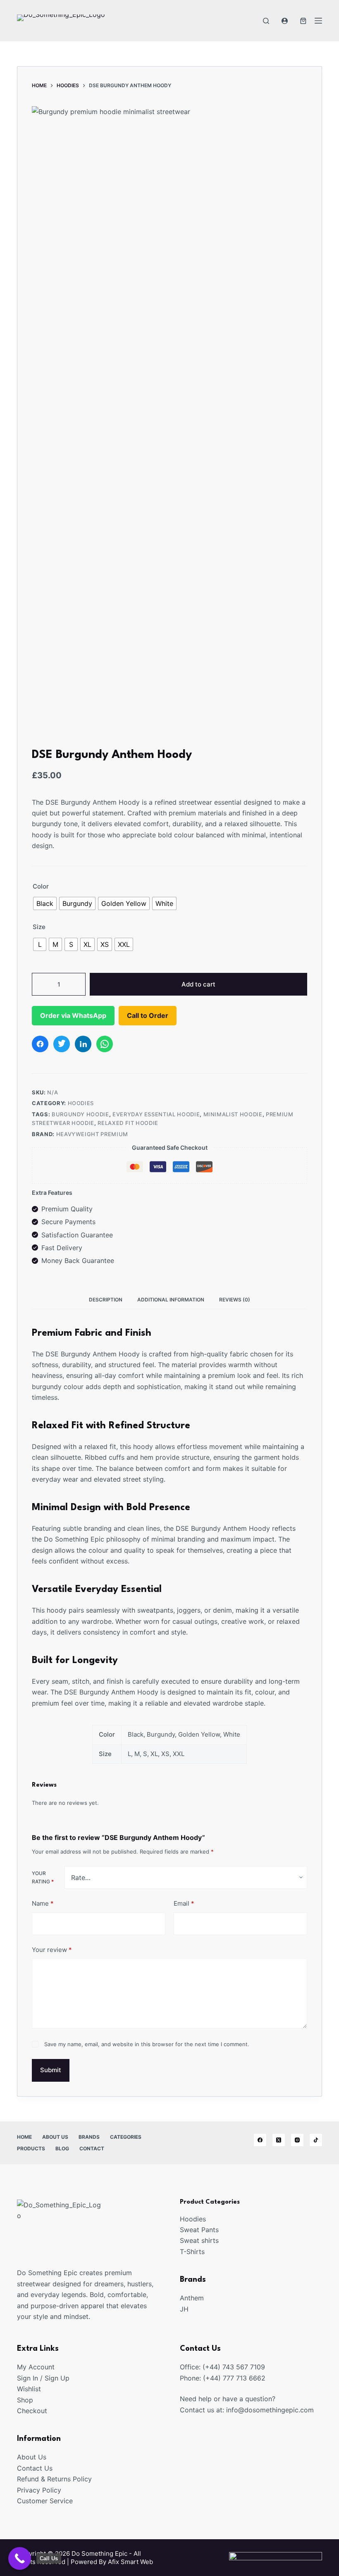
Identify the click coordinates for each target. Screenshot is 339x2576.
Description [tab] (106, 1300)
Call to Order (148, 1015)
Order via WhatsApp (73, 1015)
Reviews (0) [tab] (235, 1300)
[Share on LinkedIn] (83, 1044)
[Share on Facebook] (40, 1044)
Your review (52, 1950)
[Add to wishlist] (295, 119)
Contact (92, 2148)
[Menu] (318, 21)
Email (184, 1903)
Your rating (43, 1877)
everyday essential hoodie (156, 1114)
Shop (25, 2400)
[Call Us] (20, 2558)
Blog (62, 2148)
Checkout (32, 2411)
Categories (126, 2137)
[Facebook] (260, 2140)
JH (184, 2309)
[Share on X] (62, 1044)
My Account (36, 2367)
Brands (89, 2137)
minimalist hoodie (233, 1114)
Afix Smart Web (130, 2562)
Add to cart (198, 984)
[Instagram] (297, 2140)
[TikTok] (316, 2140)
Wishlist (29, 2389)
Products (31, 2148)
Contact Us (35, 2468)
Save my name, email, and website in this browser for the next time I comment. (147, 2044)
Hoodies (81, 1103)
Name (43, 1903)
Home (24, 2137)
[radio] (45, 903)
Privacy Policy (39, 2490)
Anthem (192, 2298)
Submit (51, 2070)
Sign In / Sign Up (43, 2378)
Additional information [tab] (171, 1300)
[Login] (285, 21)
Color (41, 886)
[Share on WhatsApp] (105, 1044)
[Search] (266, 21)
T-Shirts (192, 2252)
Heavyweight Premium (92, 1134)
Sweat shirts (199, 2240)
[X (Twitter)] (279, 2140)
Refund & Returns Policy (54, 2479)
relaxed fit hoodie (128, 1123)
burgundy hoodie (80, 1114)
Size (39, 927)
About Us (55, 2137)
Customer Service (45, 2501)
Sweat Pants (199, 2230)
